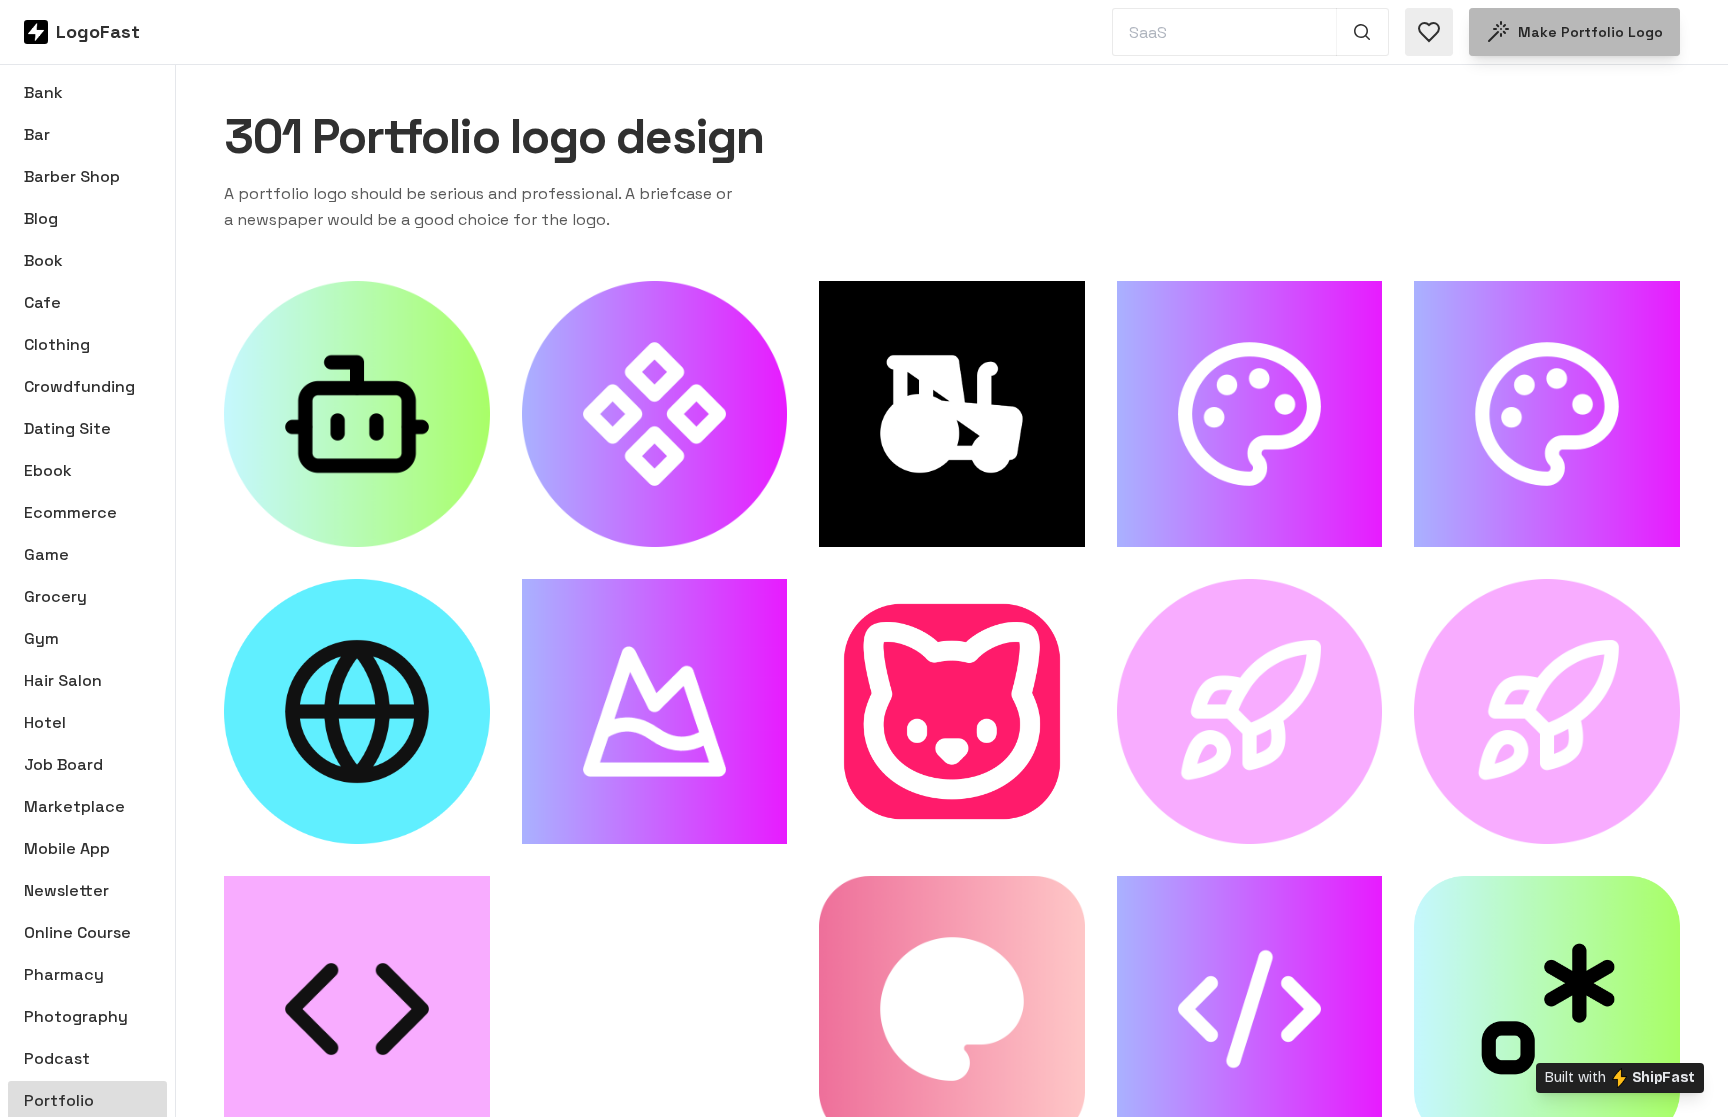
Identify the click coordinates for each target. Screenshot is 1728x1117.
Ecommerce (70, 512)
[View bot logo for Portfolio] (357, 414)
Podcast (57, 1058)
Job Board (63, 764)
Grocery (55, 596)
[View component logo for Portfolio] (655, 414)
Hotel (45, 722)
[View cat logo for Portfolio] (952, 712)
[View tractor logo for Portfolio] (952, 414)
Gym (41, 638)
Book (43, 260)
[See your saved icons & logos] (1429, 32)
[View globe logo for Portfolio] (357, 712)
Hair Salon (63, 680)
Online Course (77, 932)
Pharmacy (64, 974)
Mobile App (67, 848)
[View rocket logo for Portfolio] (1250, 712)
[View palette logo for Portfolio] (1250, 414)
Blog (41, 218)
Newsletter (66, 890)
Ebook (48, 470)
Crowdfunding (79, 386)
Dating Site (67, 428)
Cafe (42, 302)
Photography (76, 1016)
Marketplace (74, 806)
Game (46, 554)
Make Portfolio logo (1590, 32)
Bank (43, 92)
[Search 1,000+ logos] (1362, 32)
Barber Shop (72, 176)
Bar (37, 134)
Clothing (57, 344)
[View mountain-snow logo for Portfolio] (655, 712)
